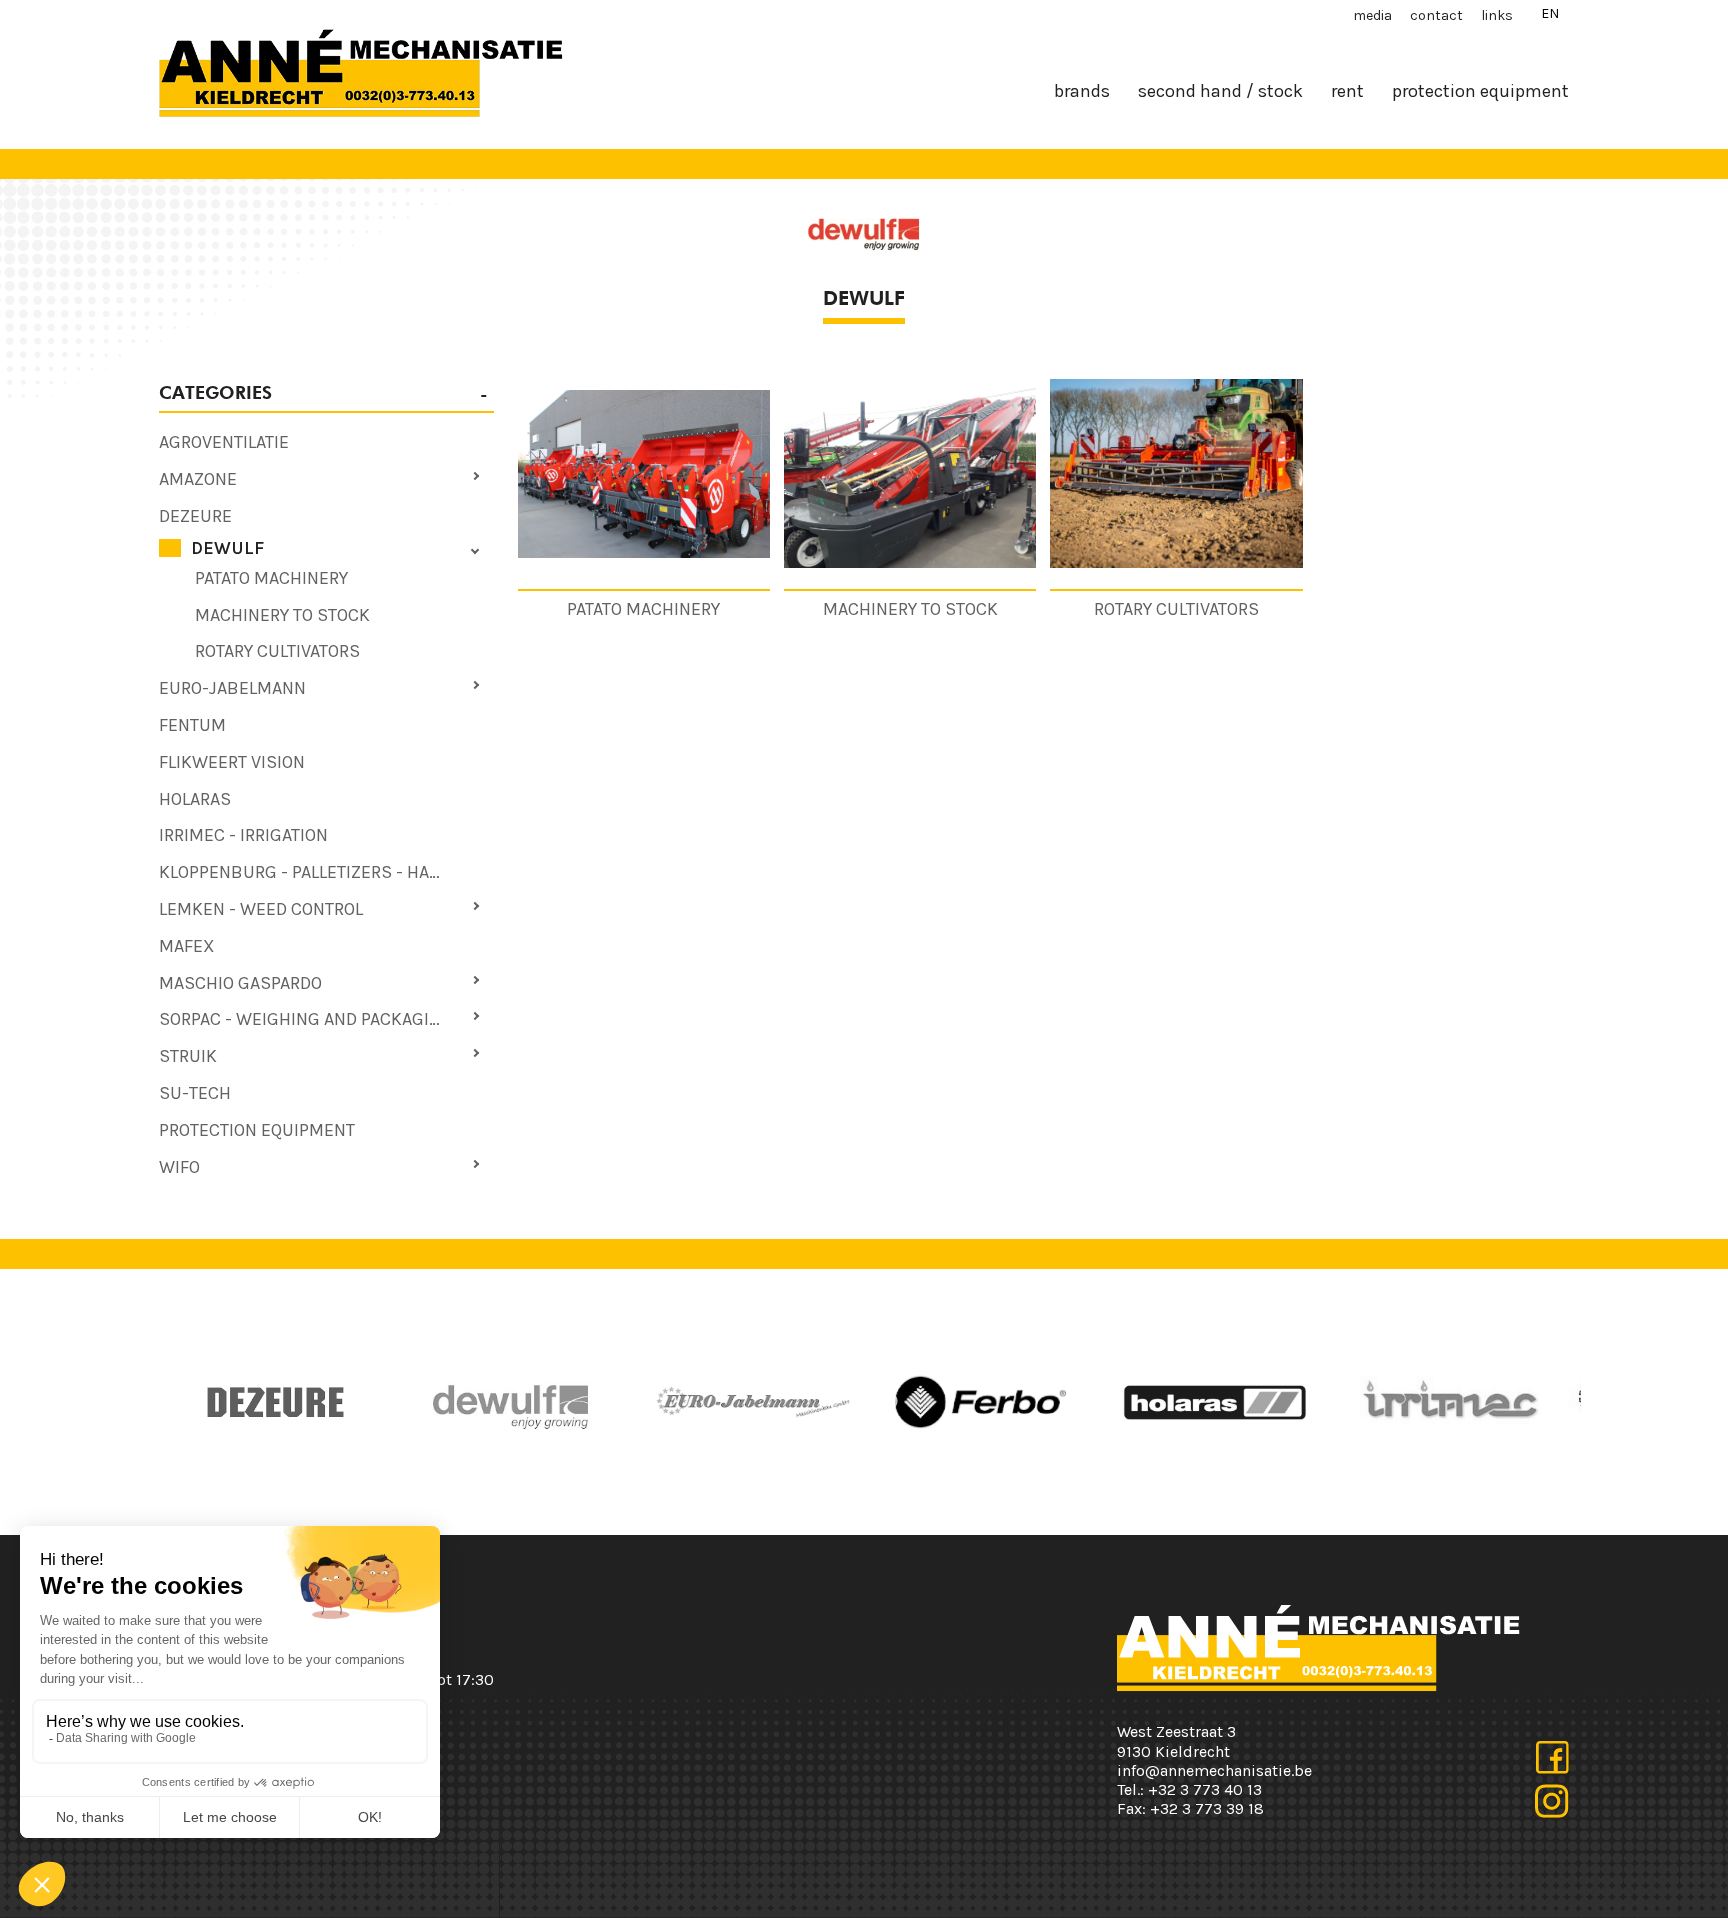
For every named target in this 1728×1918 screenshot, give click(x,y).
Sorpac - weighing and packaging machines (326, 1019)
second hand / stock (1220, 91)
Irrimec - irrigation (243, 835)
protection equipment (1480, 91)
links (1497, 15)
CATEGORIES (215, 392)
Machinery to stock (282, 615)
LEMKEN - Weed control (261, 909)
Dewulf (227, 548)
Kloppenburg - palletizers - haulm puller (326, 872)
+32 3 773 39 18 (1207, 1808)
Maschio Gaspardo (240, 983)
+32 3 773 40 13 (1205, 1789)
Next (889, 1402)
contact (1436, 15)
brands (1082, 91)
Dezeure (195, 516)
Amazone (198, 479)
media (1372, 15)
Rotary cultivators (277, 651)
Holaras (195, 799)
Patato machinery (271, 578)
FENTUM (192, 725)
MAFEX (187, 946)
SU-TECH (195, 1093)
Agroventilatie (224, 442)
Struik (188, 1056)
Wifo (179, 1167)
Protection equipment (257, 1130)
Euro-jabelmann (232, 688)
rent (1347, 91)
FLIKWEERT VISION (232, 762)
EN (1550, 13)
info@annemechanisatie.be (1214, 1770)
